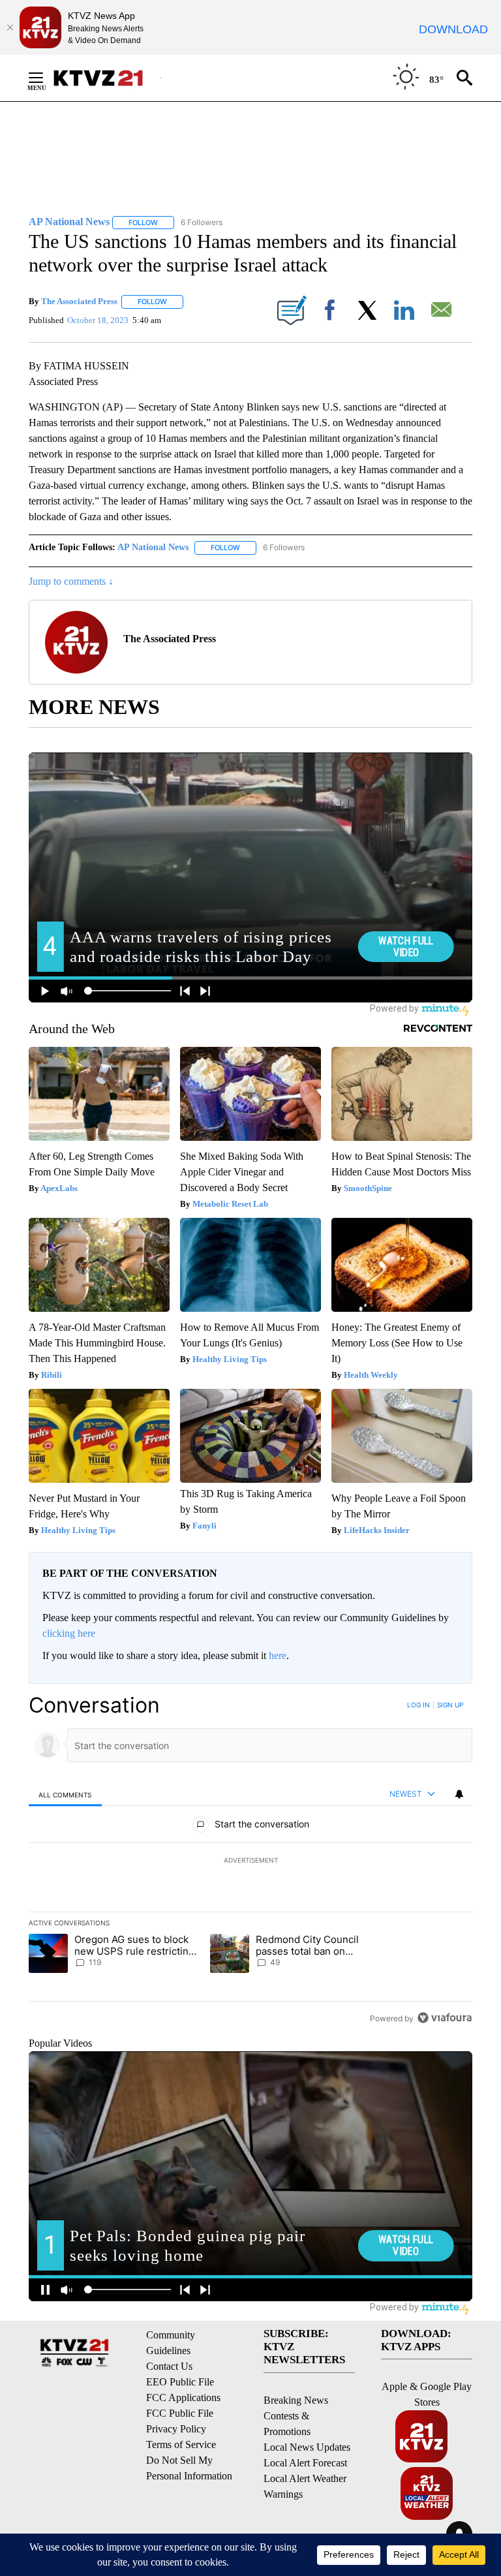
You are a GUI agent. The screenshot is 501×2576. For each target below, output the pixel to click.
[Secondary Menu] (46, 78)
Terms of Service (181, 2444)
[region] (250, 1861)
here (278, 1655)
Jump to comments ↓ (71, 581)
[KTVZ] (106, 78)
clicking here (69, 1633)
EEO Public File (180, 2382)
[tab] (65, 1794)
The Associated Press (79, 301)
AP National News (153, 547)
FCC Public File (180, 2413)
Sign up (450, 1705)
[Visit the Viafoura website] (445, 2018)
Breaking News (296, 2400)
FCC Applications (183, 2398)
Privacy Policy (176, 2429)
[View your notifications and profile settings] (459, 1794)
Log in (418, 1705)
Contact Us (169, 2366)
